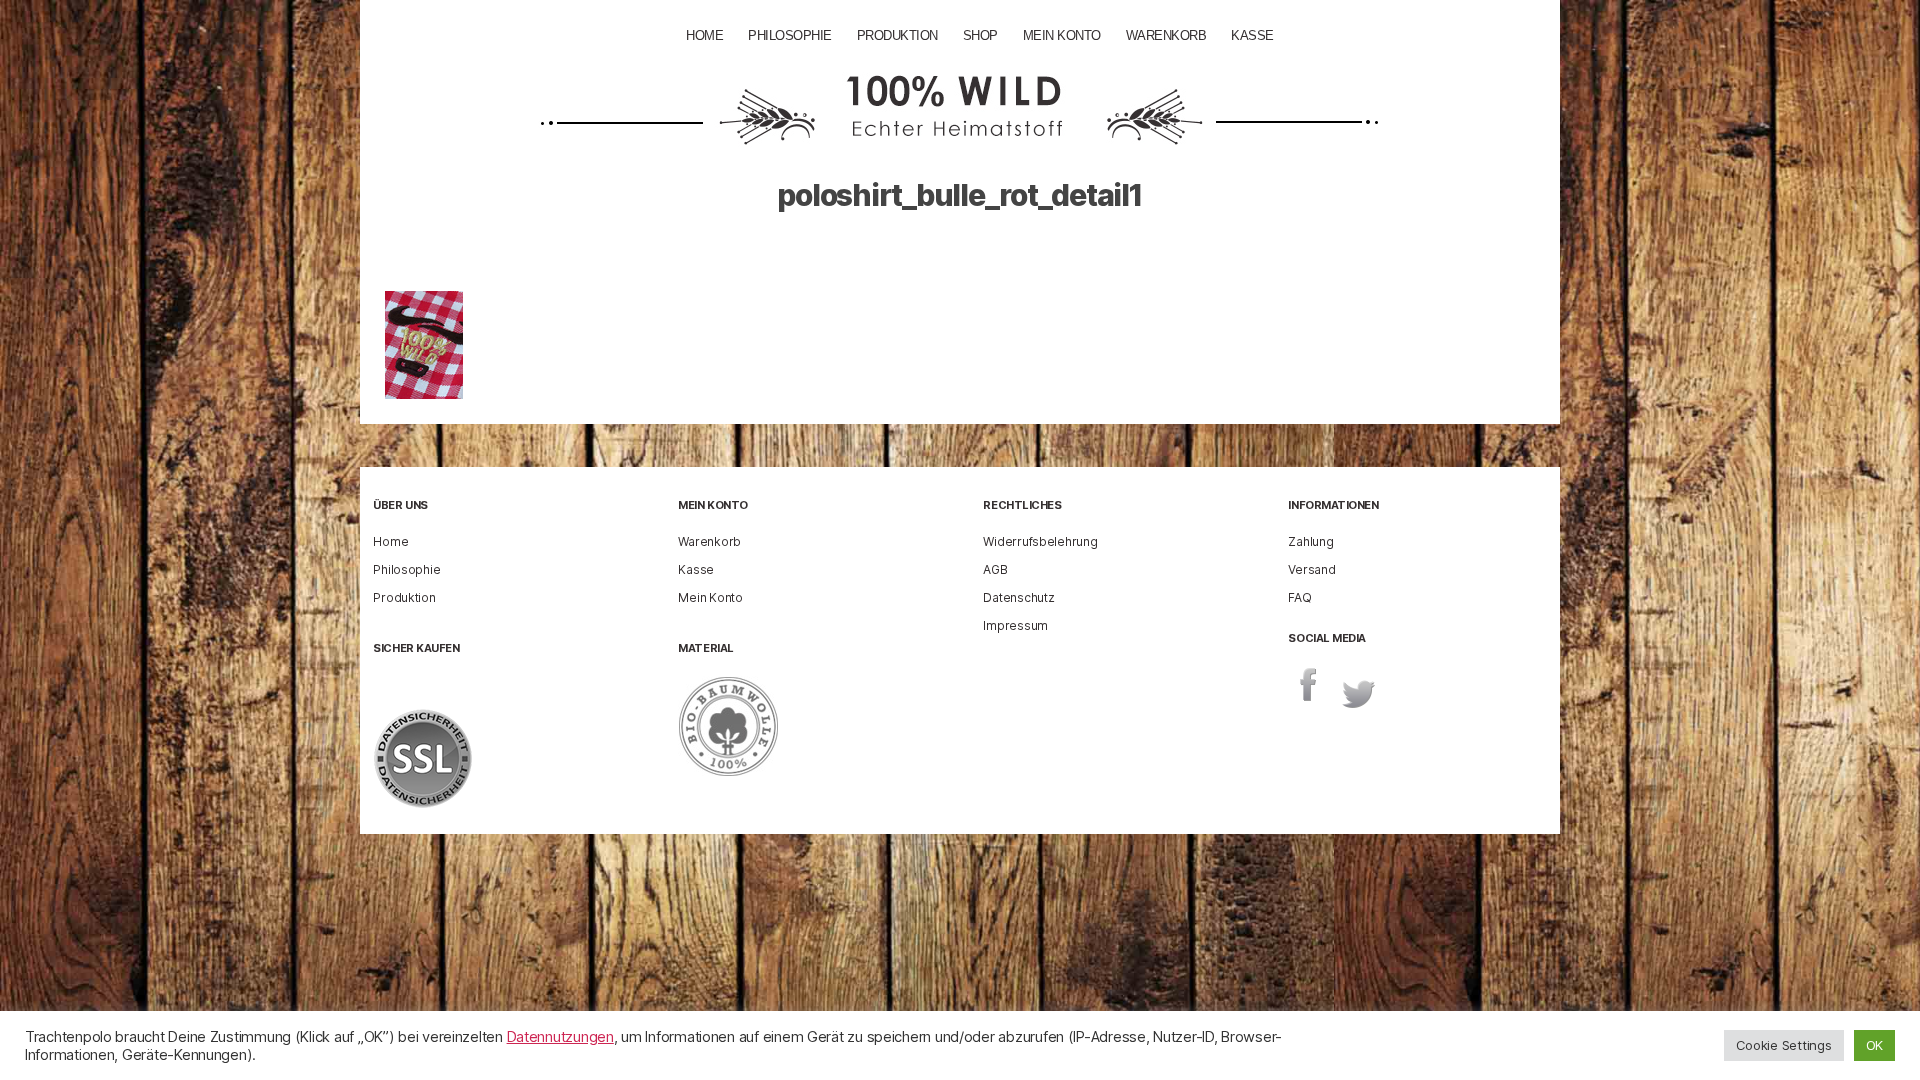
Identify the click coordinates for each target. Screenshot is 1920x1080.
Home (704, 35)
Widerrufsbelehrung (1040, 541)
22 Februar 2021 (1045, 254)
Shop (980, 35)
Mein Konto (1062, 35)
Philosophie (790, 35)
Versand (1311, 569)
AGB (995, 569)
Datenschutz (1018, 597)
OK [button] (1874, 1045)
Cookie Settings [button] (1784, 1045)
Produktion (897, 35)
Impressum (1015, 625)
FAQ (1299, 597)
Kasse (1252, 35)
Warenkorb (1166, 35)
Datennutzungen (560, 1037)
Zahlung (1310, 541)
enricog (900, 254)
